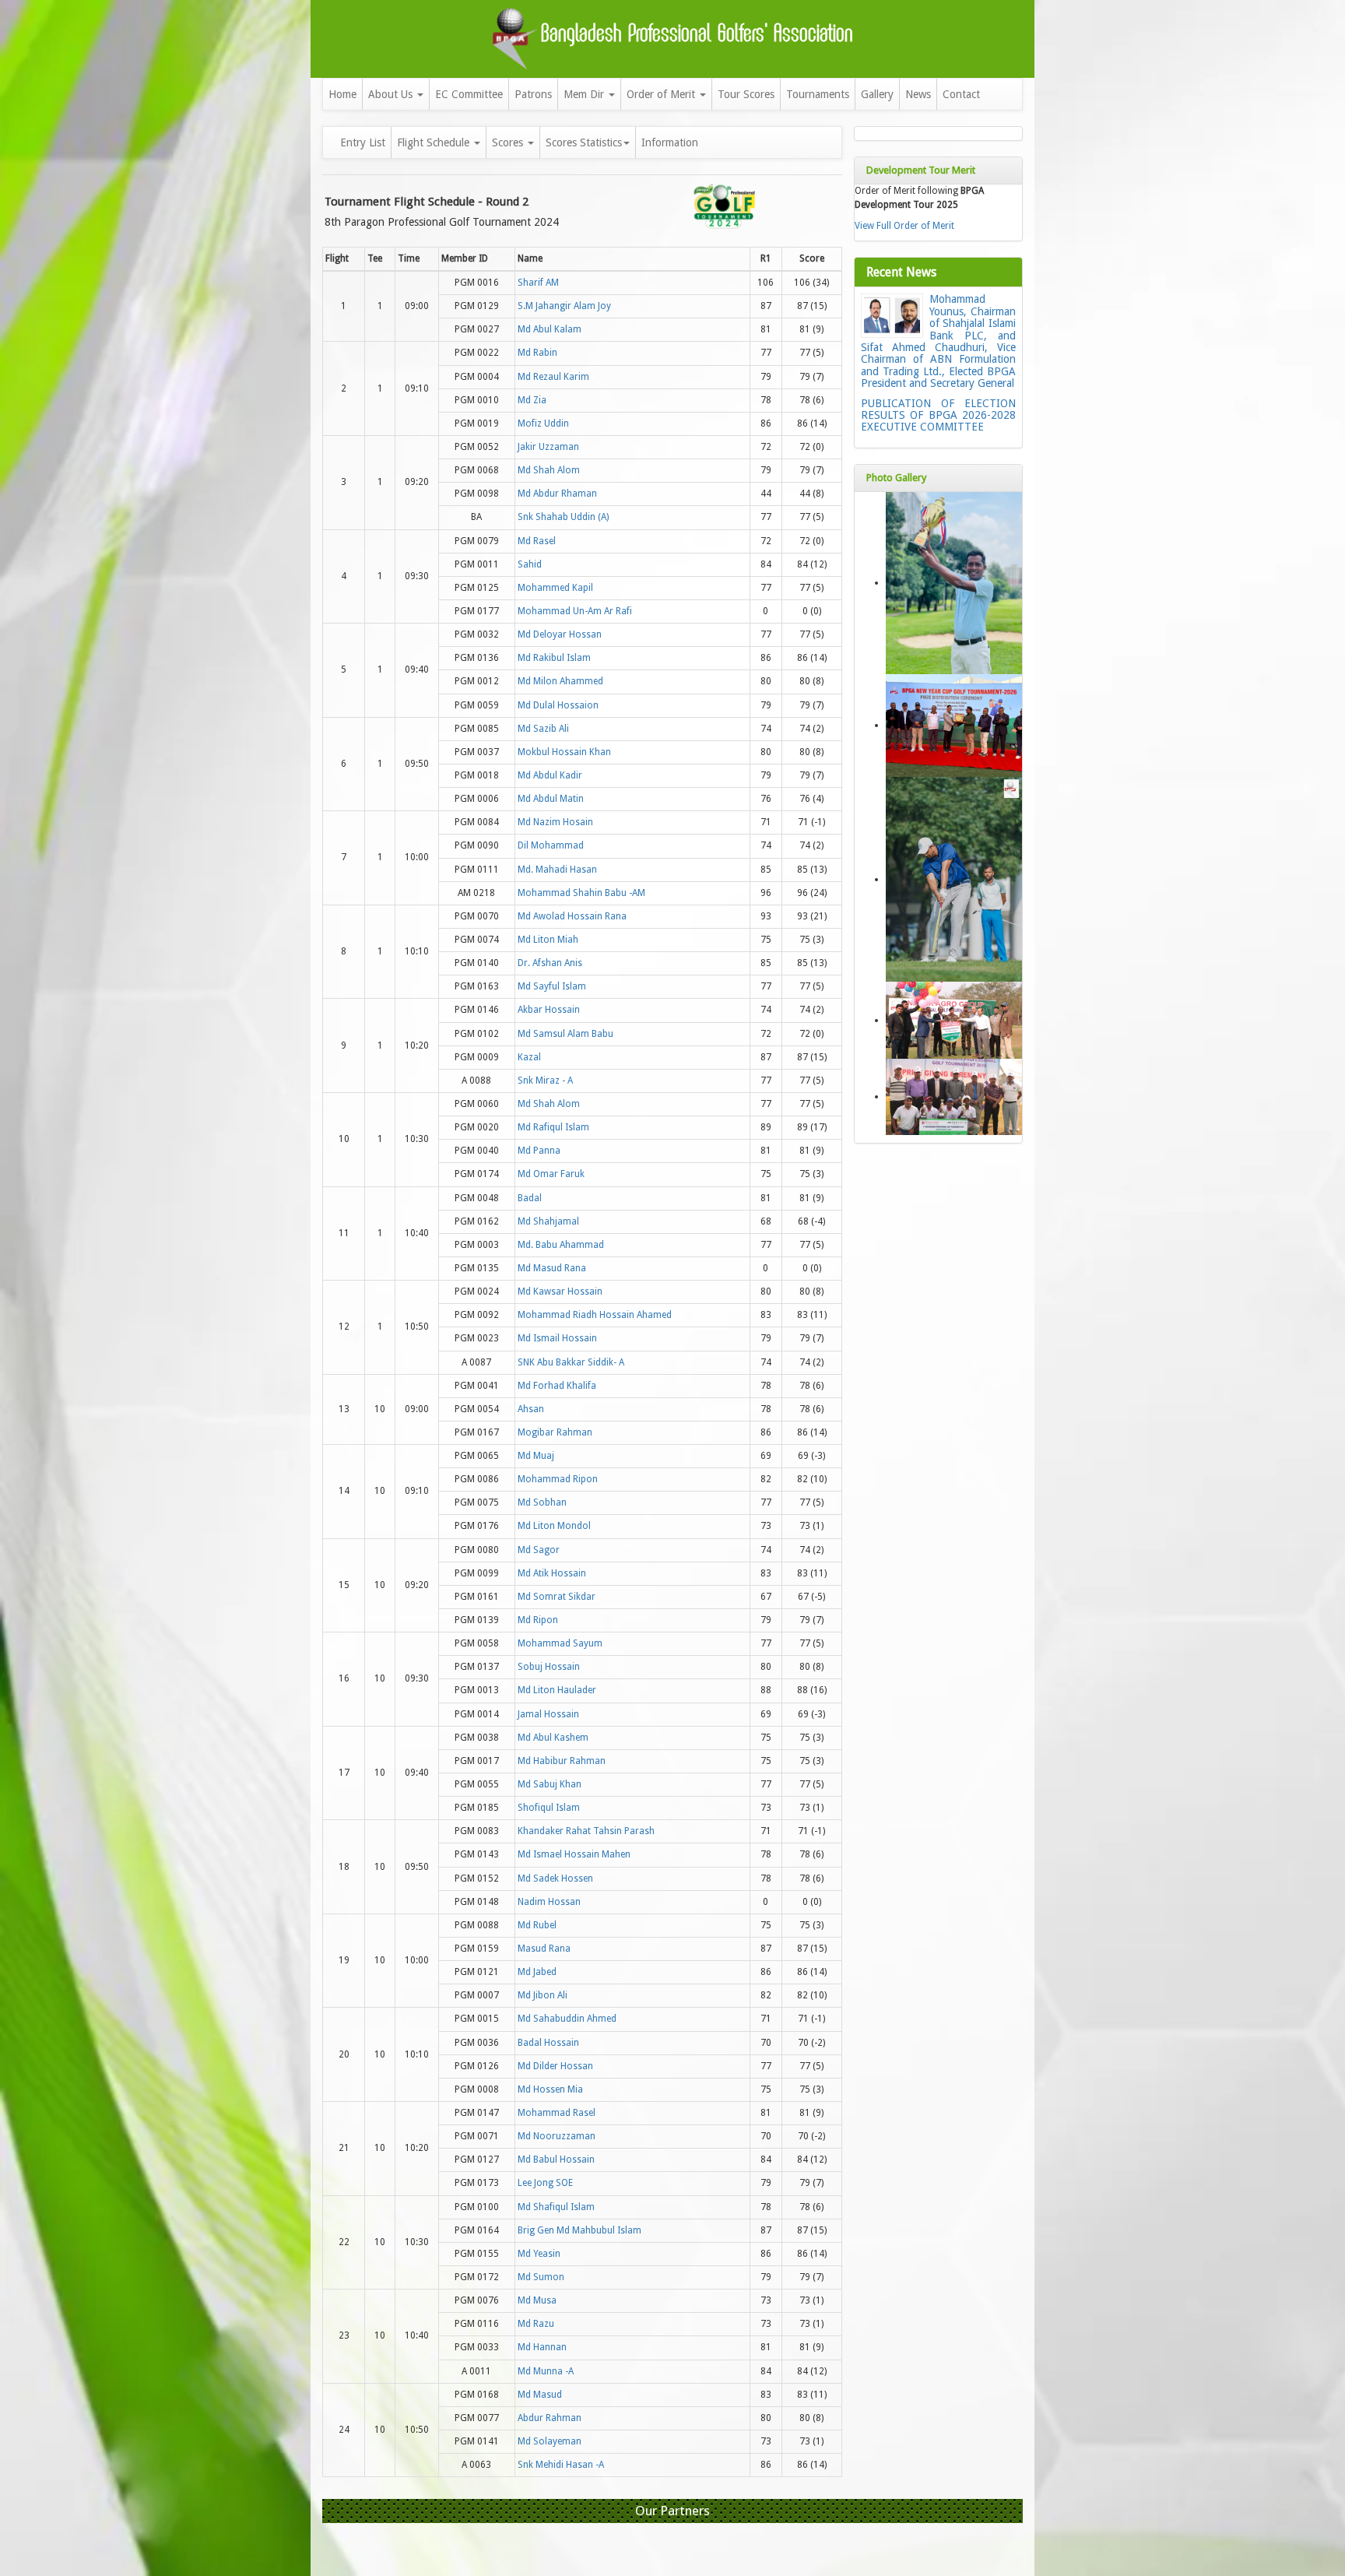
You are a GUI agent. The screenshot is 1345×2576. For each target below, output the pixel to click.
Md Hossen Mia (550, 2089)
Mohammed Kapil (555, 588)
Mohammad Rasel (557, 2113)
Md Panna (539, 1151)
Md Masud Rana (552, 1268)
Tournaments (818, 94)
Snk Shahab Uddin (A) (563, 517)
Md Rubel (537, 1925)
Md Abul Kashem (553, 1738)
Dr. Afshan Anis (550, 963)
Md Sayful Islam (552, 986)
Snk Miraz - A (545, 1081)
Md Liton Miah (548, 940)
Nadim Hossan (549, 1902)
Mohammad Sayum (560, 1643)
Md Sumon (541, 2277)
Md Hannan (542, 2347)
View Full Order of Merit (904, 226)
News (918, 94)
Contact (961, 94)
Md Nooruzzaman (557, 2136)
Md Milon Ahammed (560, 681)
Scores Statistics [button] (584, 142)
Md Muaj (536, 1456)
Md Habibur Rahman (562, 1761)
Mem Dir (585, 94)
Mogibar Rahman (555, 1432)
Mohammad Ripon (558, 1479)
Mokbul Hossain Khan (564, 752)
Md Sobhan (542, 1502)
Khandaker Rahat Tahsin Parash (586, 1831)
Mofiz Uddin (543, 423)
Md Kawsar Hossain (560, 1292)
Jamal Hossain (548, 1714)
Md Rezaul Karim (553, 377)
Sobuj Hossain (549, 1667)
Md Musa (537, 2300)
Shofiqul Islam (549, 1808)
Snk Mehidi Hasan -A (561, 2465)
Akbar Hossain (549, 1010)
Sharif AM (538, 283)
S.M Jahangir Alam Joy (564, 306)
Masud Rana (544, 1949)
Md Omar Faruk (551, 1174)
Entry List (363, 142)
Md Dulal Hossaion (558, 705)
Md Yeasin (539, 2254)
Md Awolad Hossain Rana (572, 916)
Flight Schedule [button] (435, 142)
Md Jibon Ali (543, 1995)
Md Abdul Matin (551, 799)
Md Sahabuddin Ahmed (567, 2019)
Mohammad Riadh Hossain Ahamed (595, 1315)
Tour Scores (746, 94)
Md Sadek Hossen (555, 1878)
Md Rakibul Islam (554, 658)
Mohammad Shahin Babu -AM (581, 893)
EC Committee (469, 94)
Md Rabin (537, 353)
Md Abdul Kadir (550, 775)
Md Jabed (537, 1972)
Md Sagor (539, 1550)
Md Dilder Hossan (555, 2066)
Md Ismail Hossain (557, 1338)
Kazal (529, 1057)
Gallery (877, 94)
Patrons (533, 94)
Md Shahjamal (548, 1221)
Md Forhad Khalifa (557, 1386)
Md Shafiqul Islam (556, 2207)
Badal (530, 1198)
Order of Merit (662, 94)
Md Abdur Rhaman (557, 494)
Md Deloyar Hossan (560, 634)
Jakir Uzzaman (548, 447)
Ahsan (531, 1409)
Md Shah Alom (549, 470)
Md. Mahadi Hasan (557, 870)
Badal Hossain (548, 2043)
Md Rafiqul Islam (553, 1127)
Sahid (530, 564)
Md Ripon (538, 1620)
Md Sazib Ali (543, 729)
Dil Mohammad (551, 845)
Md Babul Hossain (556, 2160)
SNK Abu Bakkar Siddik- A (571, 1362)
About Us (392, 94)
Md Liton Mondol (554, 1526)
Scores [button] (509, 142)
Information (670, 142)
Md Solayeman (550, 2441)
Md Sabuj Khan (550, 1784)
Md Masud (540, 2395)
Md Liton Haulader (557, 1690)
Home (342, 94)
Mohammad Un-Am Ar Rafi (575, 611)
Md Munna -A (546, 2371)
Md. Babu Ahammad (561, 1245)
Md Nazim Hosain (555, 822)
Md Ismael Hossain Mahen (574, 1854)
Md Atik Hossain (552, 1573)
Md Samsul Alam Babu (565, 1034)
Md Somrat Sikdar (557, 1597)
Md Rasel (537, 541)
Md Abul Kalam (550, 329)
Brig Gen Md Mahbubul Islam (579, 2230)
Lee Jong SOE (545, 2183)
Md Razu (536, 2324)
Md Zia (532, 400)
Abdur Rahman (550, 2418)
